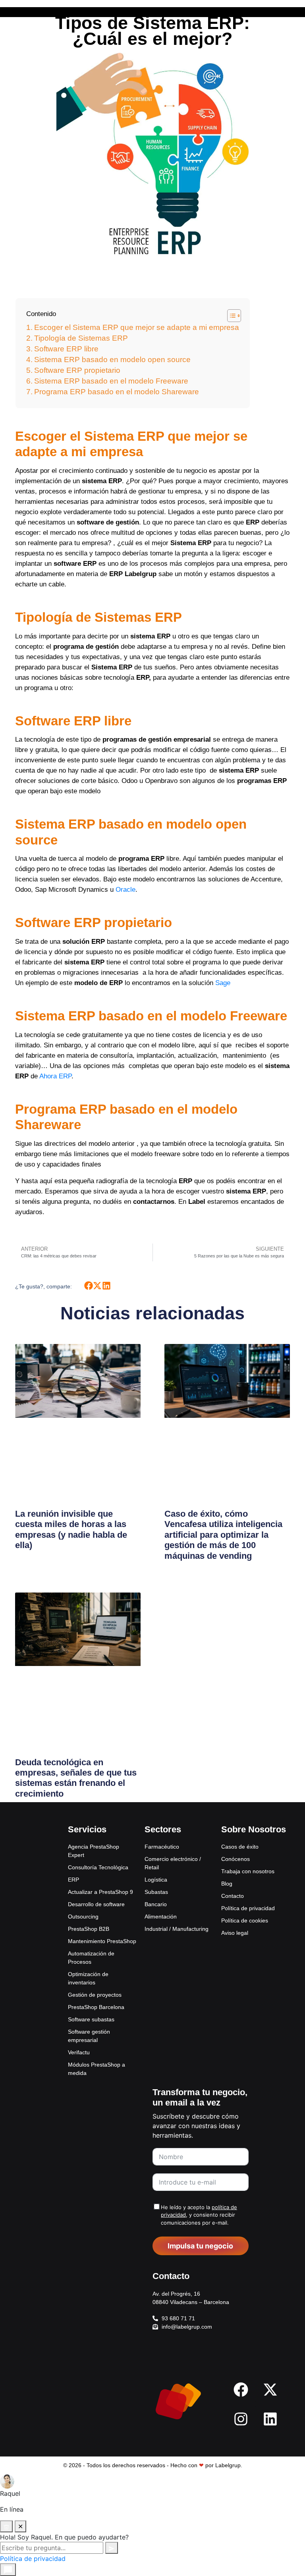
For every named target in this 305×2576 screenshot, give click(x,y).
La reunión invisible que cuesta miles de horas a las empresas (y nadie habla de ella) (71, 1529)
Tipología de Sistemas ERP (81, 338)
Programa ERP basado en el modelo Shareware (117, 392)
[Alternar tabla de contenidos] (230, 316)
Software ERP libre (66, 349)
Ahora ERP (55, 1076)
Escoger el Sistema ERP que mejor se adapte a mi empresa (137, 327)
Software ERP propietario (77, 370)
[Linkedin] (270, 2419)
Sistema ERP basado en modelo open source (112, 360)
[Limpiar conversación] (6, 2526)
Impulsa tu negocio (200, 2246)
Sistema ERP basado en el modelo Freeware (111, 381)
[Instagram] (241, 2419)
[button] (88, 1286)
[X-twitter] (270, 2389)
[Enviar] (112, 2548)
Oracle (125, 890)
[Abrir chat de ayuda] (8, 2570)
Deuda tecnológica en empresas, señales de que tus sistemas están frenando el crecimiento (76, 1778)
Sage (223, 983)
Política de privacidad (33, 2559)
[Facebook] (241, 2389)
